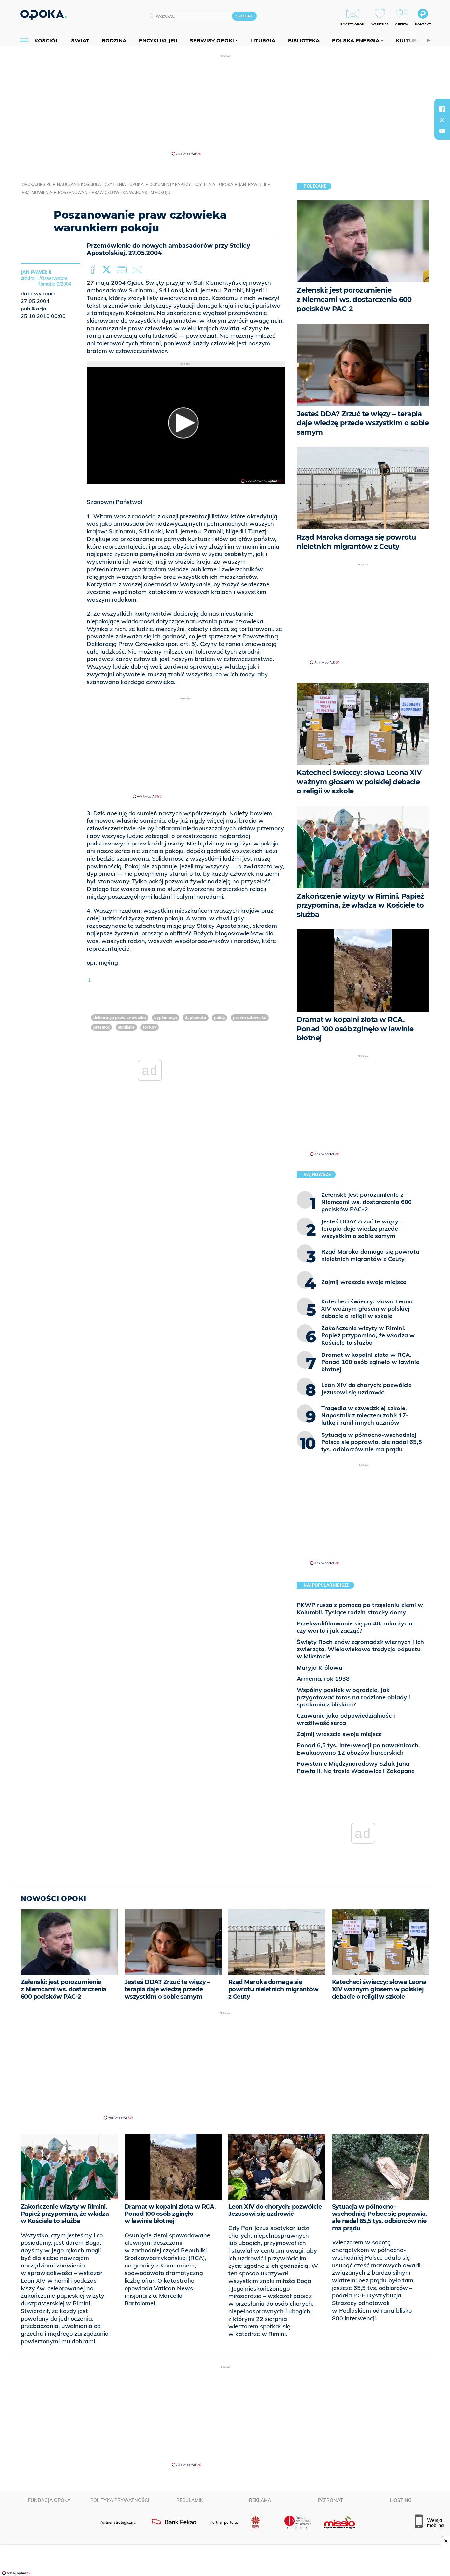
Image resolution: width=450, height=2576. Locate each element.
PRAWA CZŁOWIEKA (250, 1018)
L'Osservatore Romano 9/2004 (54, 281)
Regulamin (190, 2500)
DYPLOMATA (196, 1018)
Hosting (401, 2500)
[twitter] (442, 120)
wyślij (138, 270)
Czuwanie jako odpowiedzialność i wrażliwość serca (346, 1719)
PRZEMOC (101, 1027)
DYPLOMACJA (166, 1018)
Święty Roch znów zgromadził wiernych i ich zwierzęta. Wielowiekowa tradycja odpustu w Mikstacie (360, 1649)
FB (93, 270)
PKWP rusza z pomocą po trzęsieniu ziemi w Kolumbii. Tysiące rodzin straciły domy (360, 1609)
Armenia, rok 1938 (323, 1679)
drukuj (123, 270)
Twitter (108, 270)
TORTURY (150, 1027)
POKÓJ (219, 1018)
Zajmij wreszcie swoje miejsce (339, 1734)
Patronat (330, 2500)
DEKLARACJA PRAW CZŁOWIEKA (120, 1018)
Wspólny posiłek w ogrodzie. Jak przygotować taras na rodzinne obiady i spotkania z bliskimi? (353, 1697)
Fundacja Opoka (49, 2500)
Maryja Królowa (320, 1667)
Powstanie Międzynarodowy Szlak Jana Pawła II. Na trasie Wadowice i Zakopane (356, 1767)
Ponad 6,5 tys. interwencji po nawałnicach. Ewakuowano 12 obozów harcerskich (358, 1749)
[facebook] (442, 109)
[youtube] (442, 131)
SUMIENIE (126, 1027)
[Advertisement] (225, 105)
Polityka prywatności (120, 2500)
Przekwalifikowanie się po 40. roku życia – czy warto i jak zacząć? (357, 1627)
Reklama (260, 2500)
